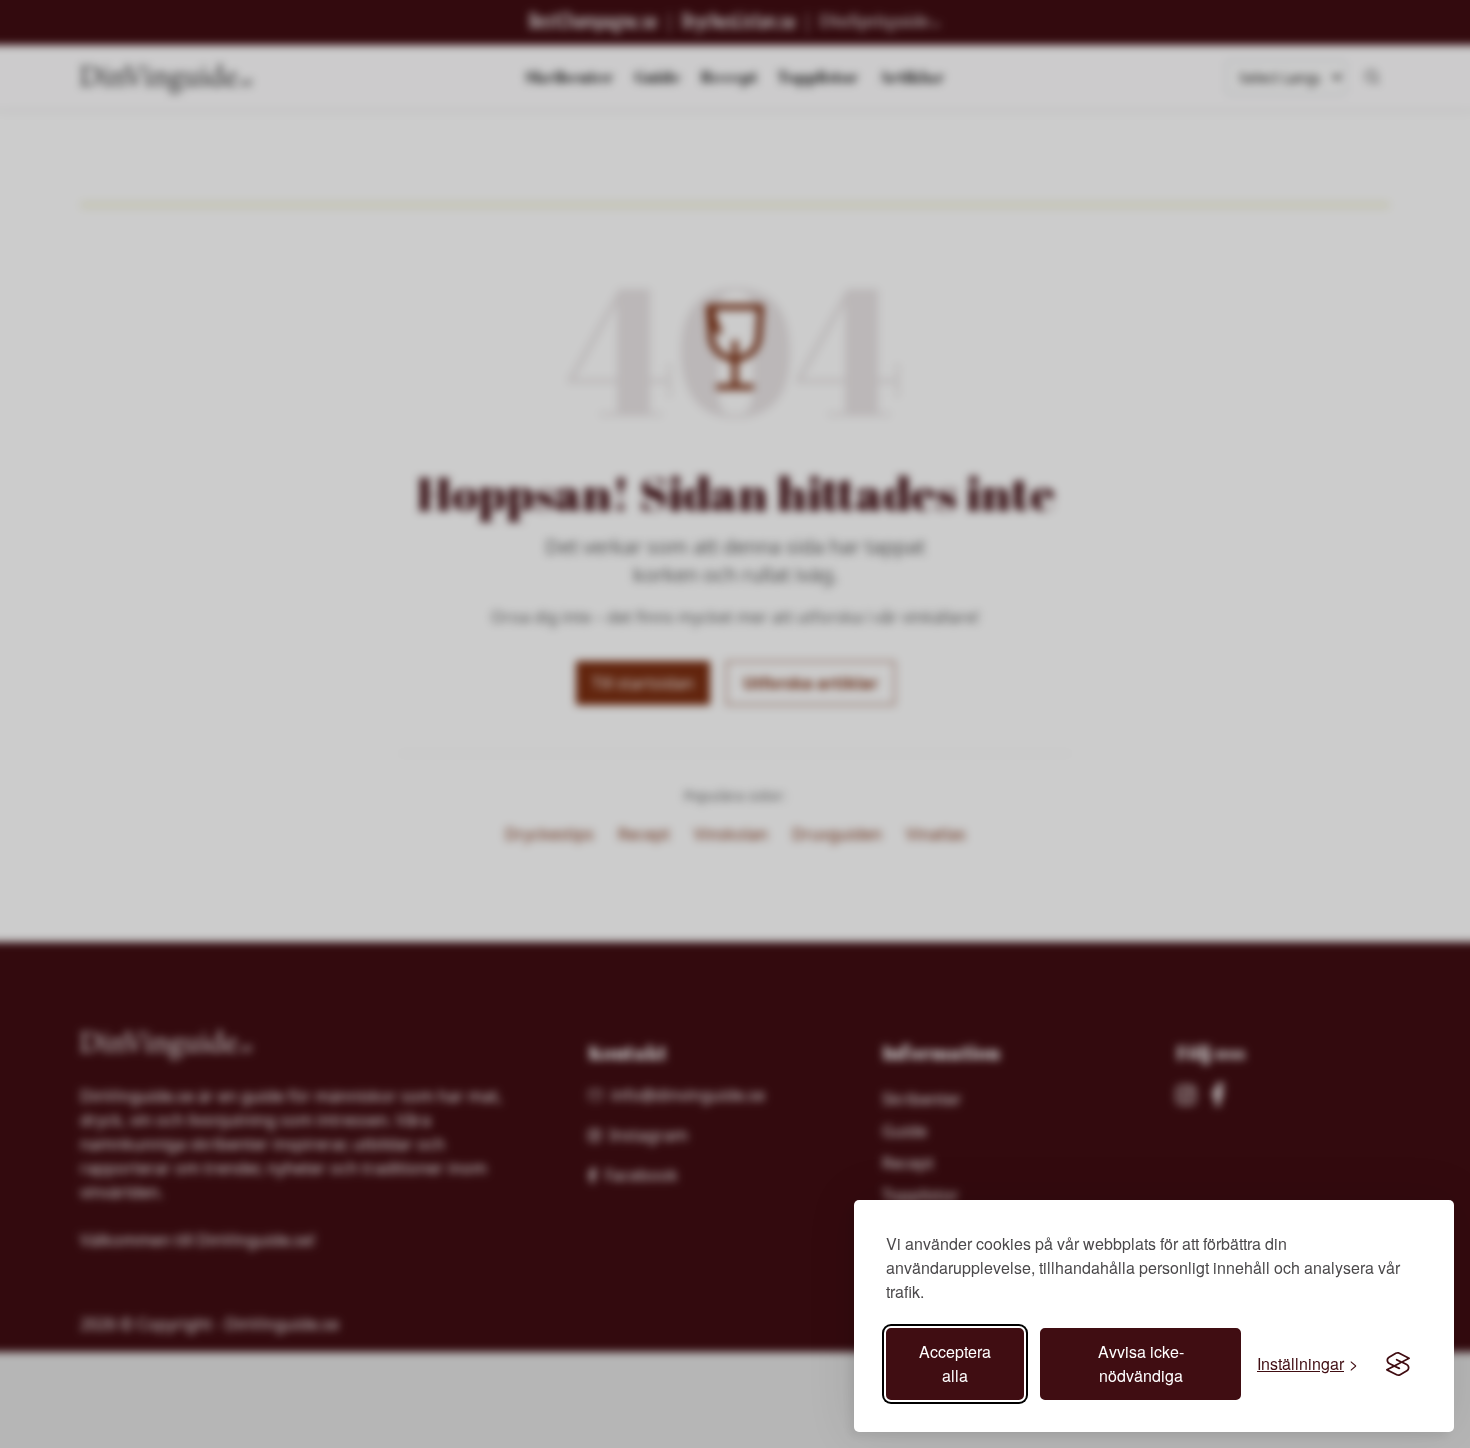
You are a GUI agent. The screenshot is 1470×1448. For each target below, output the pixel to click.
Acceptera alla (955, 1363)
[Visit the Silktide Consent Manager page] (1398, 1364)
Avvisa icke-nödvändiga (1141, 1363)
